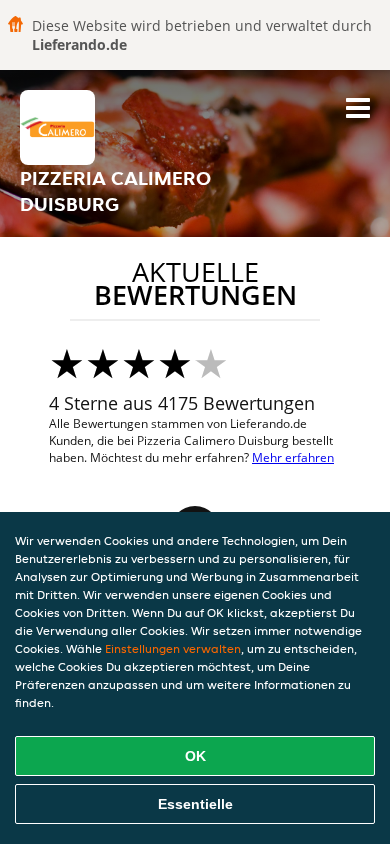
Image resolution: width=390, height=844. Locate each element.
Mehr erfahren (293, 457)
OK (195, 756)
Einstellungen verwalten (173, 648)
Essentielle (195, 804)
